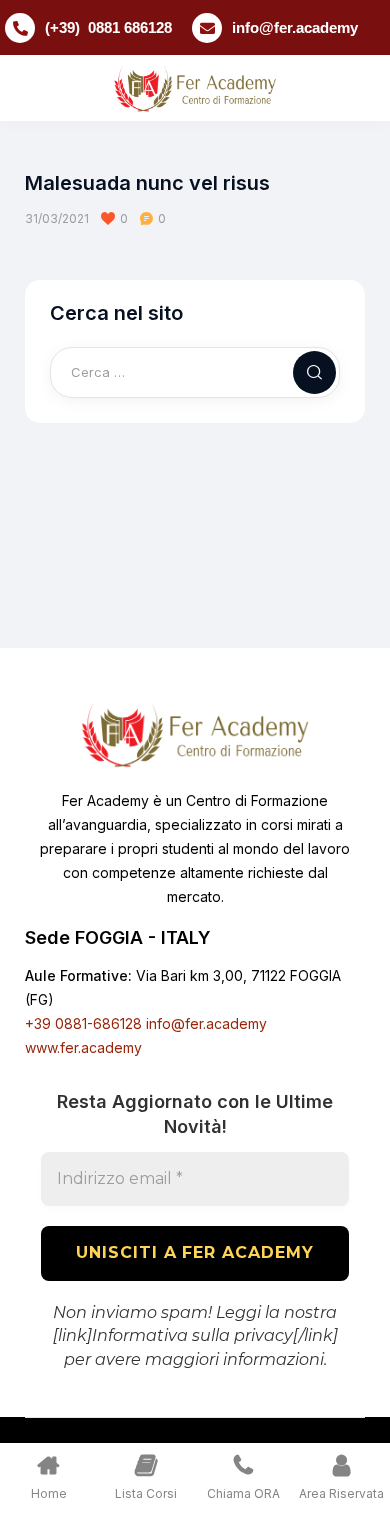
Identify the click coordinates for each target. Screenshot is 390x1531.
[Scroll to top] (360, 1478)
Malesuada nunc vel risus (147, 183)
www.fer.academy (83, 1047)
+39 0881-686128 (83, 1023)
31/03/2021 (57, 218)
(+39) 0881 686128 (108, 27)
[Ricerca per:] (195, 371)
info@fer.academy (295, 27)
